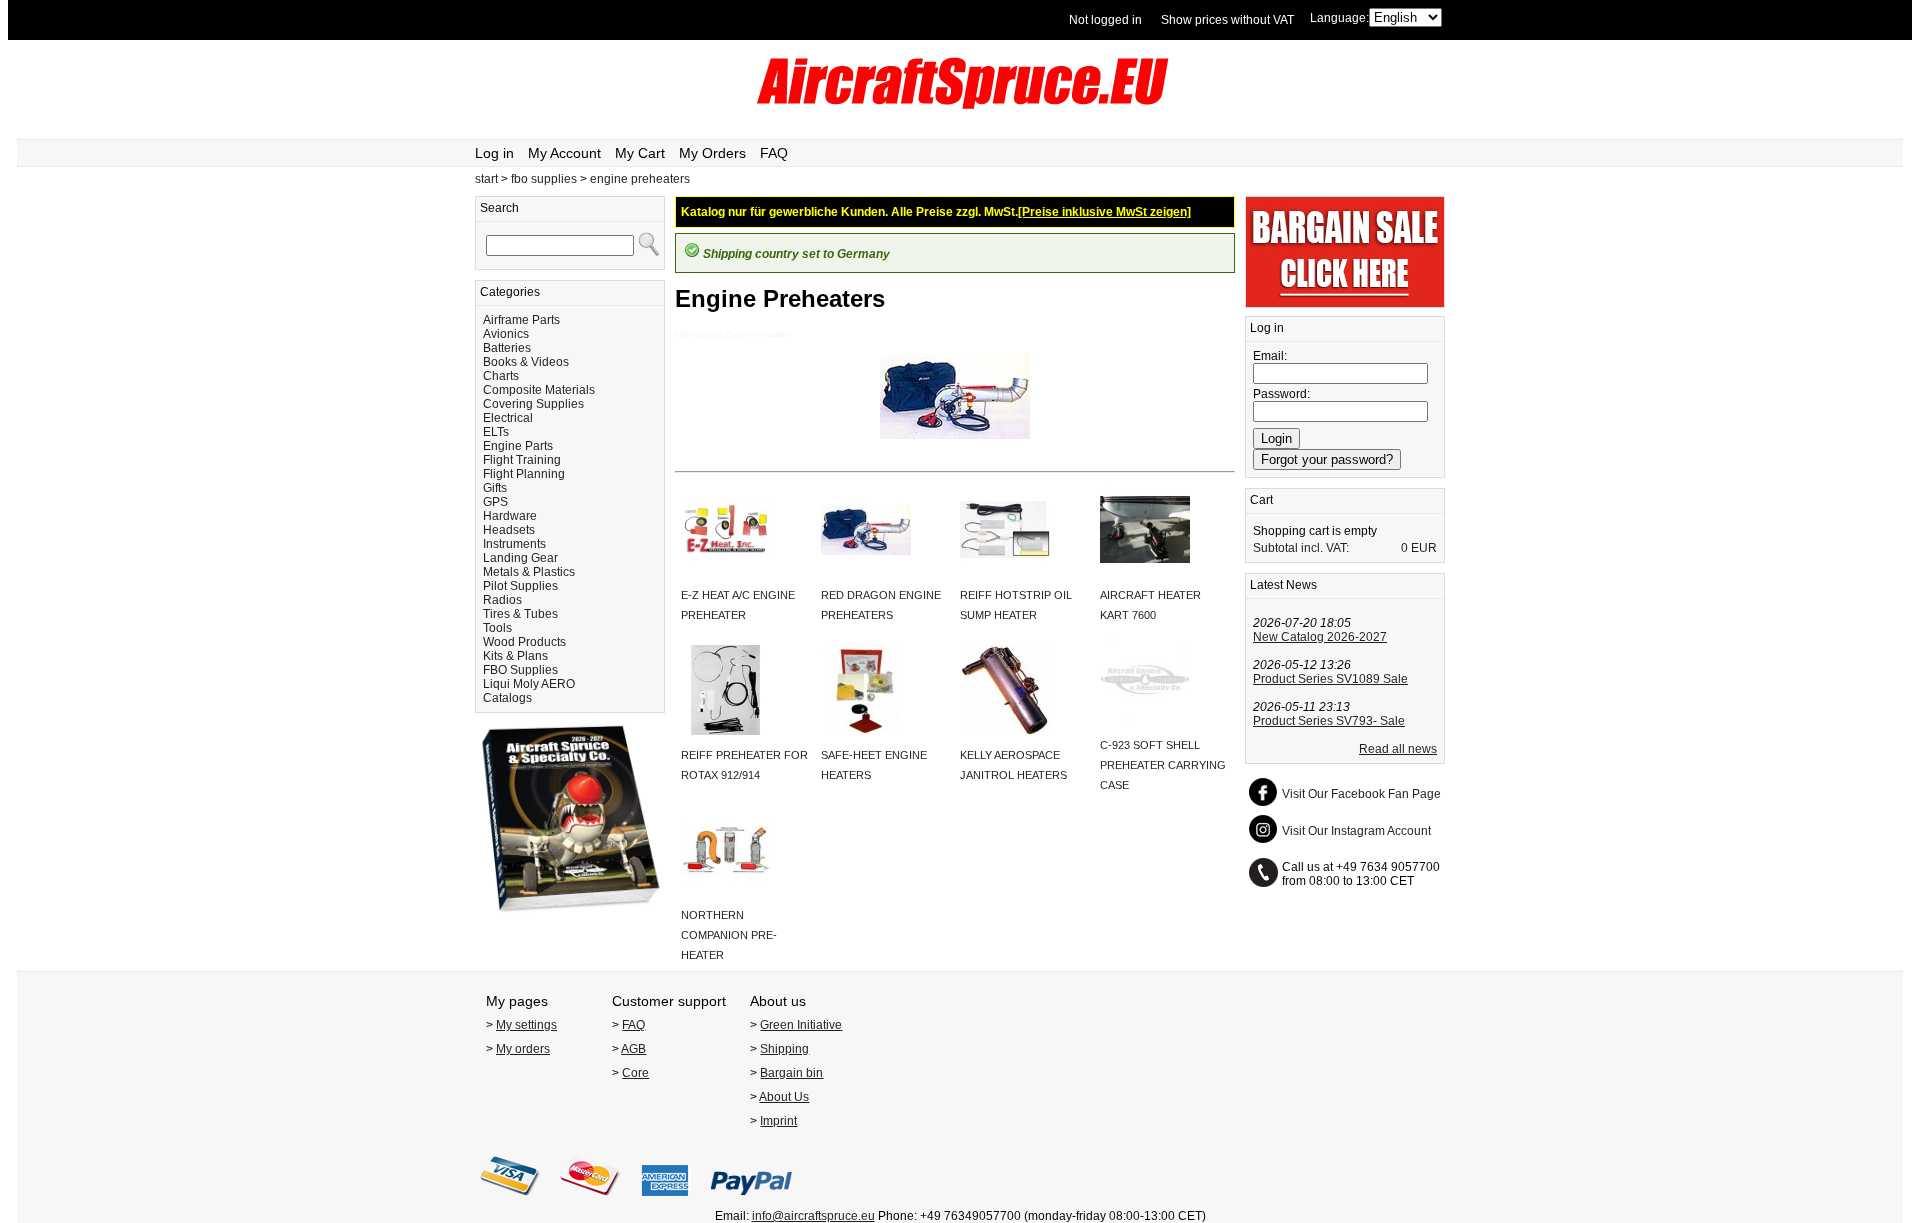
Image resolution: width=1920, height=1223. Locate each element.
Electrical (508, 418)
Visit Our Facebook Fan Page (1361, 794)
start (486, 179)
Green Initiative (801, 1025)
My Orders (712, 153)
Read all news (1398, 749)
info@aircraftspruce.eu (813, 1216)
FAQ (774, 153)
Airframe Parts (521, 320)
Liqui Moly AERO (529, 684)
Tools (497, 628)
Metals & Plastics (529, 572)
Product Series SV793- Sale (1329, 721)
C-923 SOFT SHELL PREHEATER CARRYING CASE (1163, 765)
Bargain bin (791, 1073)
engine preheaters (640, 179)
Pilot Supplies (520, 586)
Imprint (778, 1121)
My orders (523, 1049)
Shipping (784, 1049)
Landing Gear (520, 558)
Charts (501, 376)
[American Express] (665, 1202)
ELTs (496, 432)
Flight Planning (524, 474)
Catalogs (507, 698)
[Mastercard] (590, 1202)
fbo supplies (544, 179)
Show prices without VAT (1227, 20)
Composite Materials (539, 390)
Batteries (507, 348)
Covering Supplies (533, 404)
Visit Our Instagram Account (1356, 831)
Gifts (495, 488)
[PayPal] (751, 1202)
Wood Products (524, 642)
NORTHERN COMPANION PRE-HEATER (729, 935)
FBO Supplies (520, 670)
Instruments (514, 544)
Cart (1261, 500)
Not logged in (1105, 20)
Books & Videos (526, 362)
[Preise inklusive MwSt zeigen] (1104, 212)
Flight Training (522, 460)
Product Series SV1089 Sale (1330, 679)
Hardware (510, 516)
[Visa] (510, 1202)
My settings (526, 1025)
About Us (784, 1097)
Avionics (506, 334)
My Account (564, 153)
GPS (495, 502)
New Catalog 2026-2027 (1320, 637)
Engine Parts (518, 446)
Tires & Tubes (520, 614)
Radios (502, 600)
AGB (633, 1049)
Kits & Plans (515, 656)
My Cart (640, 153)
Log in (494, 153)
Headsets (509, 530)
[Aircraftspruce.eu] (960, 105)
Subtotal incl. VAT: (1301, 548)
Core (635, 1073)
